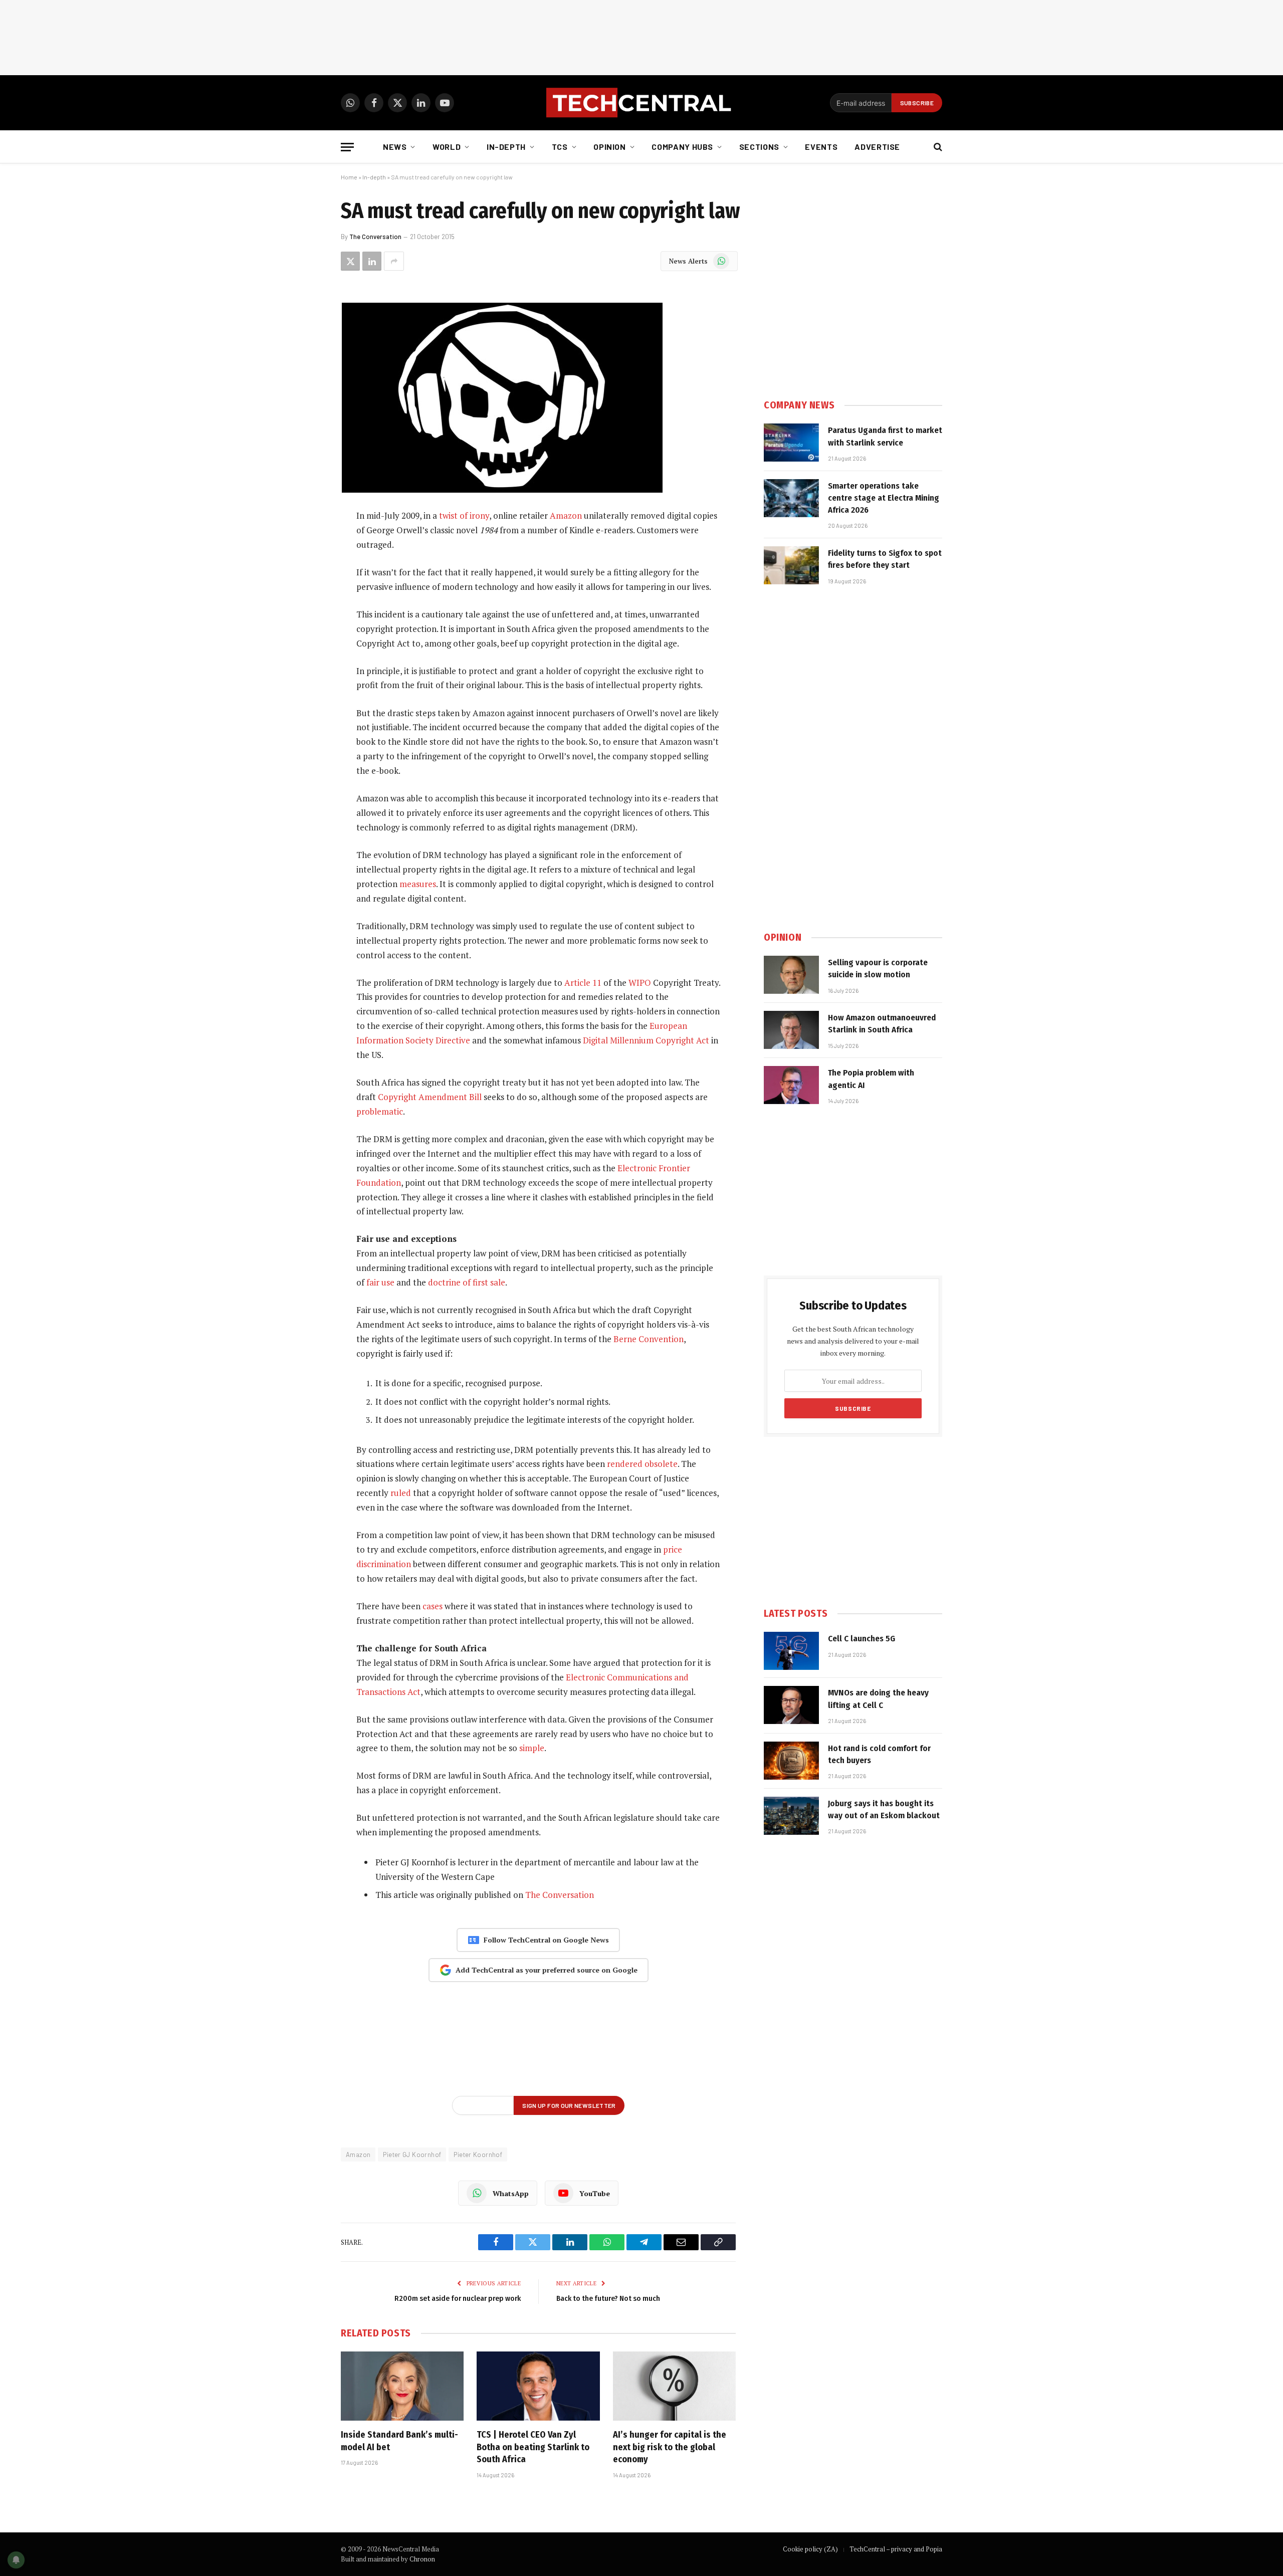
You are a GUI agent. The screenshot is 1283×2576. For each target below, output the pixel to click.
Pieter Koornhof (478, 2155)
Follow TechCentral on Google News (546, 1940)
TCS (560, 147)
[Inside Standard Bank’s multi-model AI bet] (402, 2386)
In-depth (506, 147)
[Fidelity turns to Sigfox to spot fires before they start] (791, 565)
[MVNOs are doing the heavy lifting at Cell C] (791, 1705)
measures (418, 884)
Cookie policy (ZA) (810, 2549)
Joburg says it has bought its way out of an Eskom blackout (884, 1809)
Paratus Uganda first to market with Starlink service (885, 436)
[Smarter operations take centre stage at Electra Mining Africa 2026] (791, 498)
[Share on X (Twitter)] (350, 261)
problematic (380, 1111)
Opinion (609, 147)
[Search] (937, 147)
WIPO (640, 983)
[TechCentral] (641, 103)
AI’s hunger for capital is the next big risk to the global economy (670, 2447)
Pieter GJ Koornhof (412, 2155)
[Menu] (347, 147)
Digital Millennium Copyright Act (646, 1040)
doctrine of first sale (467, 1282)
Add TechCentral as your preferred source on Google (547, 1970)
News (395, 147)
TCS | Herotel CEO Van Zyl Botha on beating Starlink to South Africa (533, 2447)
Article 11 (583, 983)
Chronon (422, 2559)
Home (349, 177)
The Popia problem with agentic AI (871, 1079)
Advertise (877, 147)
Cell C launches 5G (862, 1639)
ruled (401, 1493)
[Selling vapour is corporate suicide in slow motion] (791, 975)
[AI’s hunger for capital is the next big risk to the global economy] (674, 2386)
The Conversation (375, 237)
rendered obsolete (642, 1464)
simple (532, 1748)
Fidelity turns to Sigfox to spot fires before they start (885, 559)
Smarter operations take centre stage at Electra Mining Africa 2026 (884, 498)
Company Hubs (682, 147)
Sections (759, 147)
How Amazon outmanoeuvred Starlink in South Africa (882, 1024)
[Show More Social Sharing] (394, 261)
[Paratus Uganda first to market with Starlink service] (791, 443)
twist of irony (464, 515)
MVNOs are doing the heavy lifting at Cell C (878, 1699)
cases (433, 1606)
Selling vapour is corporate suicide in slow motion (878, 969)
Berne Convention (649, 1339)
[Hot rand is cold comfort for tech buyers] (791, 1761)
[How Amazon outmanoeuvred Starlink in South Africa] (791, 1030)
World (447, 147)
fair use (380, 1282)
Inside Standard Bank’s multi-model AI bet (399, 2441)
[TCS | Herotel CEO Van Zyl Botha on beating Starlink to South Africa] (538, 2386)
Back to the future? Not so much (608, 2298)
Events (821, 147)
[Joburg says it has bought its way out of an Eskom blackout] (791, 1816)
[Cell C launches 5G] (791, 1651)
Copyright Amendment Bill (430, 1097)
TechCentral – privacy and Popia (896, 2549)
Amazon (566, 515)
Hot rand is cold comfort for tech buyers (879, 1754)
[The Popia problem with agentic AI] (791, 1085)
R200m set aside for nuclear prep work (458, 2298)
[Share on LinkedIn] (372, 261)
